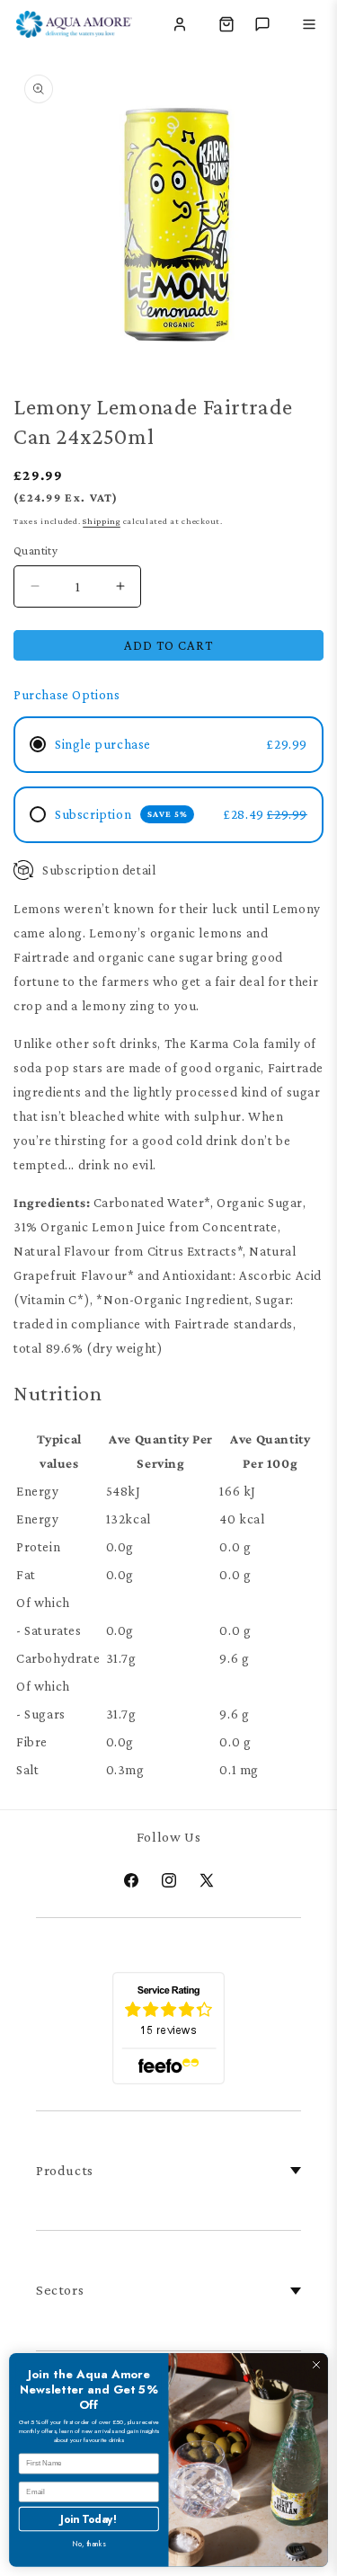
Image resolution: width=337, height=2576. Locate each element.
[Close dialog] (316, 2365)
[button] (226, 24)
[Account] (180, 24)
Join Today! (89, 2519)
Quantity (35, 551)
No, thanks (89, 2545)
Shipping (102, 521)
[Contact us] (262, 24)
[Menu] (309, 24)
